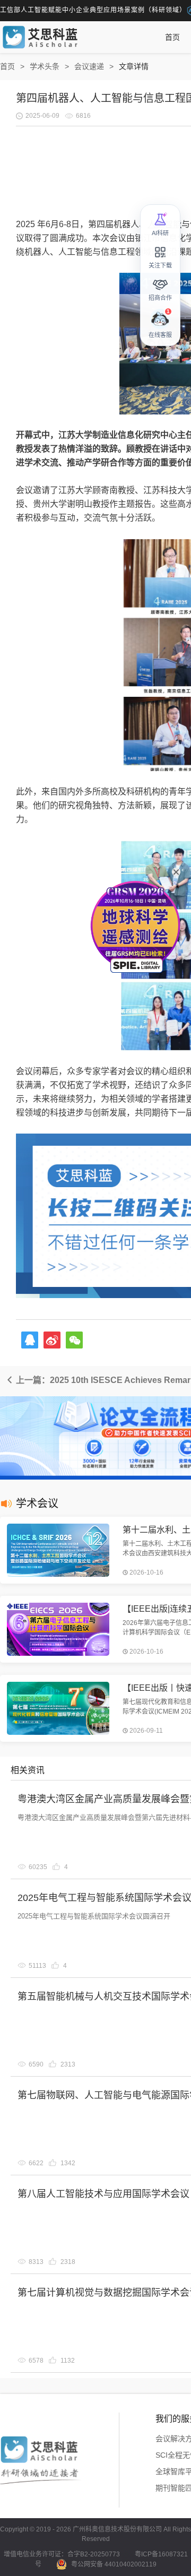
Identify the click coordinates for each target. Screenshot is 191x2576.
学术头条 (45, 66)
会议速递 (89, 66)
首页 (172, 37)
